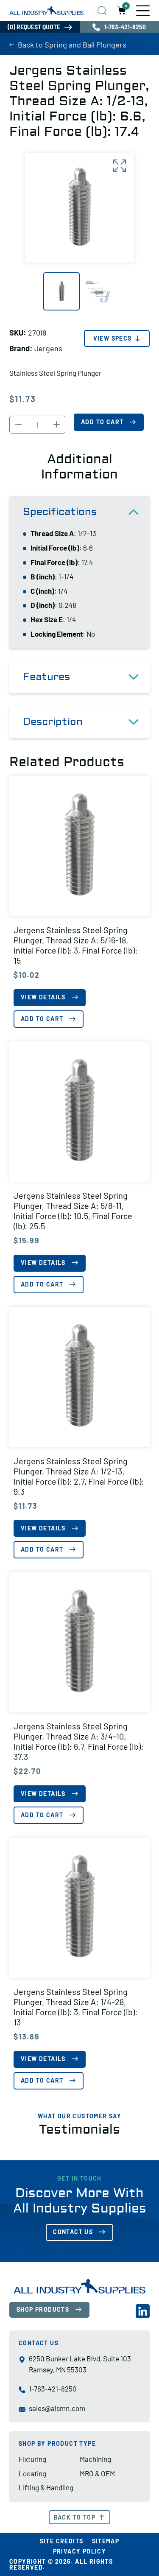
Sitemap (106, 2541)
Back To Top (75, 2517)
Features (46, 677)
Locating (32, 2473)
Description (53, 722)
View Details (43, 997)
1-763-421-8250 (53, 2389)
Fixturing (32, 2459)
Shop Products (43, 2309)
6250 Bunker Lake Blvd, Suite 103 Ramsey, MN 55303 (80, 2364)
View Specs (113, 338)
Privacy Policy (80, 2551)
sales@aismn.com (57, 2408)
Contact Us (73, 2232)
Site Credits (62, 2541)
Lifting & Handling (46, 2487)
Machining (95, 2459)
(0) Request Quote (34, 27)
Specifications (60, 512)
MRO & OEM (97, 2473)
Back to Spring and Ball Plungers (72, 45)
